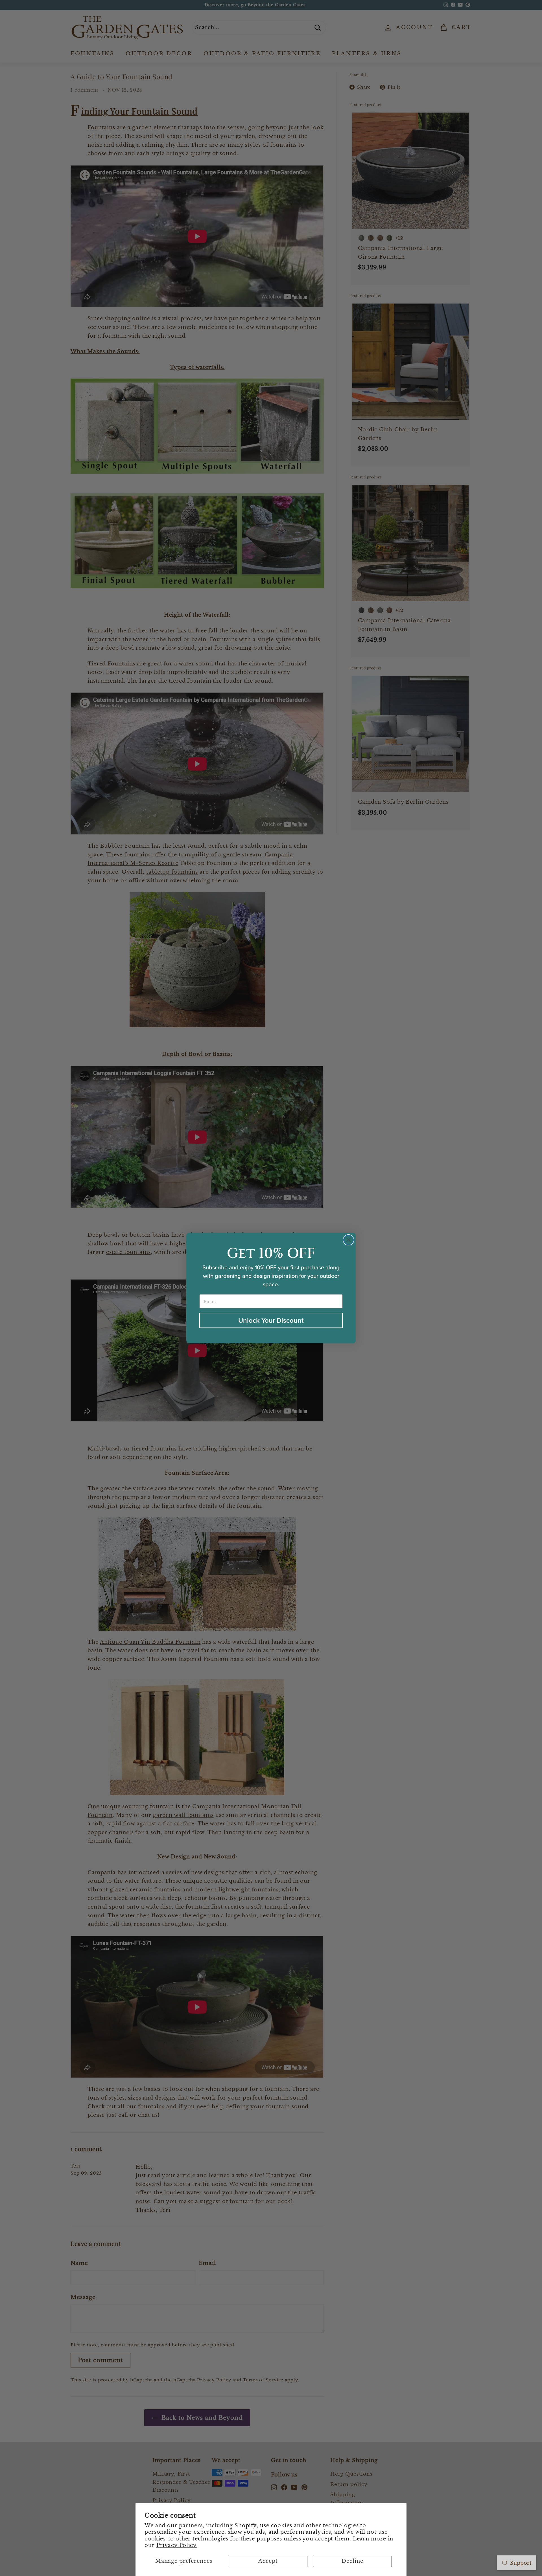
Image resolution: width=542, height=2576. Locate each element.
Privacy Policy (177, 2545)
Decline (352, 2561)
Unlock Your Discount (271, 1320)
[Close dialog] (348, 1240)
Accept (268, 2561)
